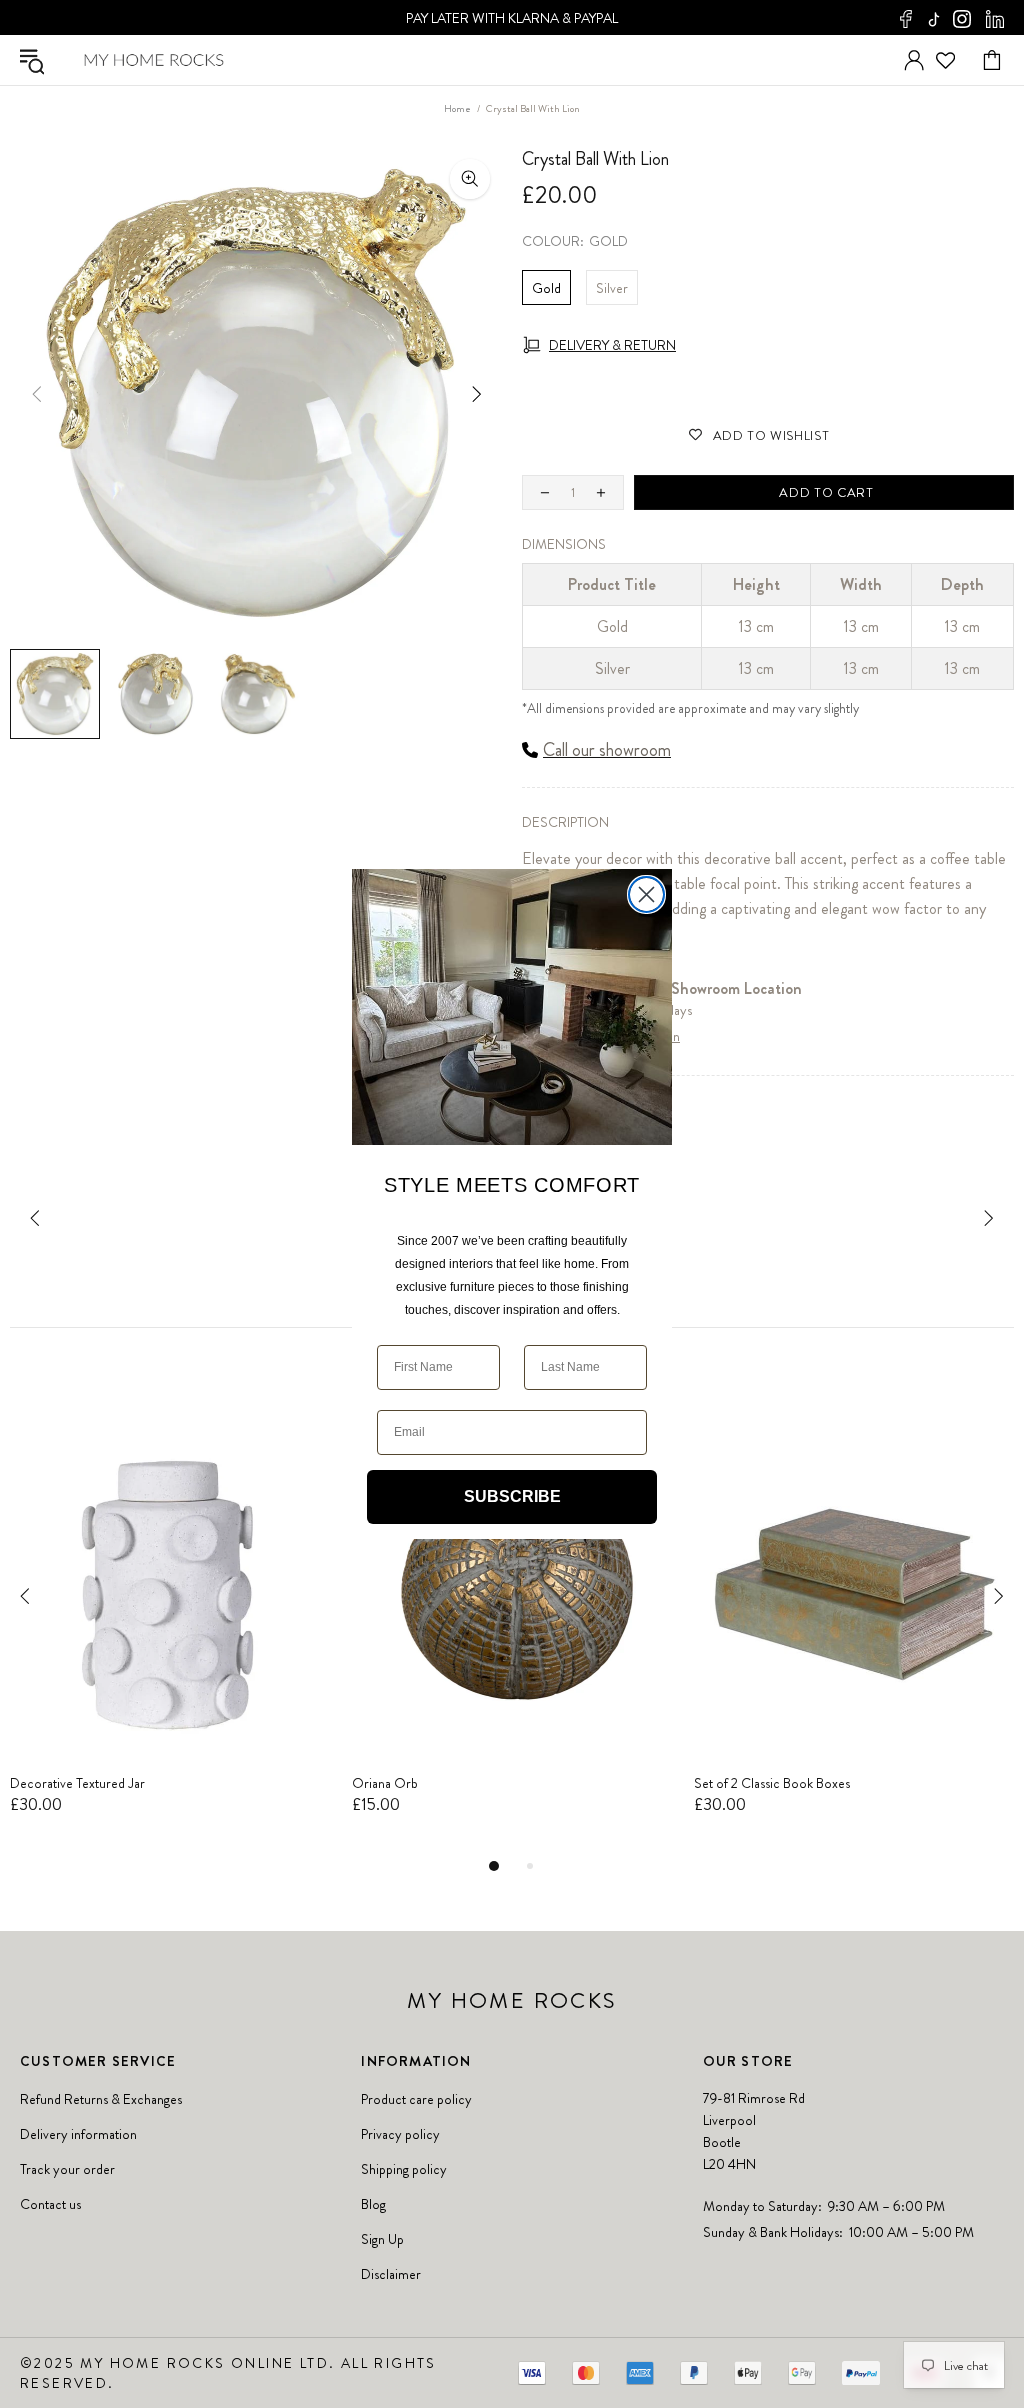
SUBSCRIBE (512, 1496)
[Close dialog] (646, 894)
